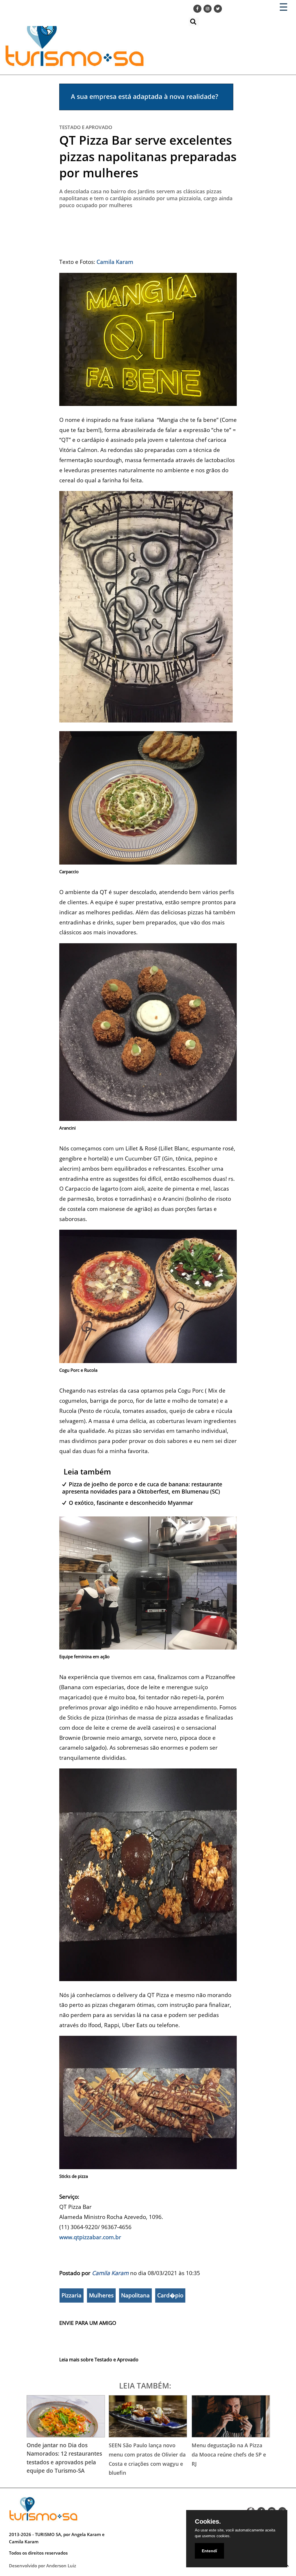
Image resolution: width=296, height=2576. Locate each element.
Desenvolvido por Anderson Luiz (42, 2566)
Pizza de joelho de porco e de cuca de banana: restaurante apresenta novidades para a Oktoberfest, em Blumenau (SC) (142, 1488)
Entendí (209, 2551)
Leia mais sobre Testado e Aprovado (99, 2360)
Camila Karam (110, 2273)
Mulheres (101, 2295)
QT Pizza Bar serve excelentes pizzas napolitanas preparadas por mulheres (148, 156)
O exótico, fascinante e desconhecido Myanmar (131, 1503)
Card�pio (170, 2295)
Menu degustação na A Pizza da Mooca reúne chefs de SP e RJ (229, 2454)
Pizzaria (72, 2295)
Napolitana (135, 2295)
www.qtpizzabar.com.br (90, 2237)
